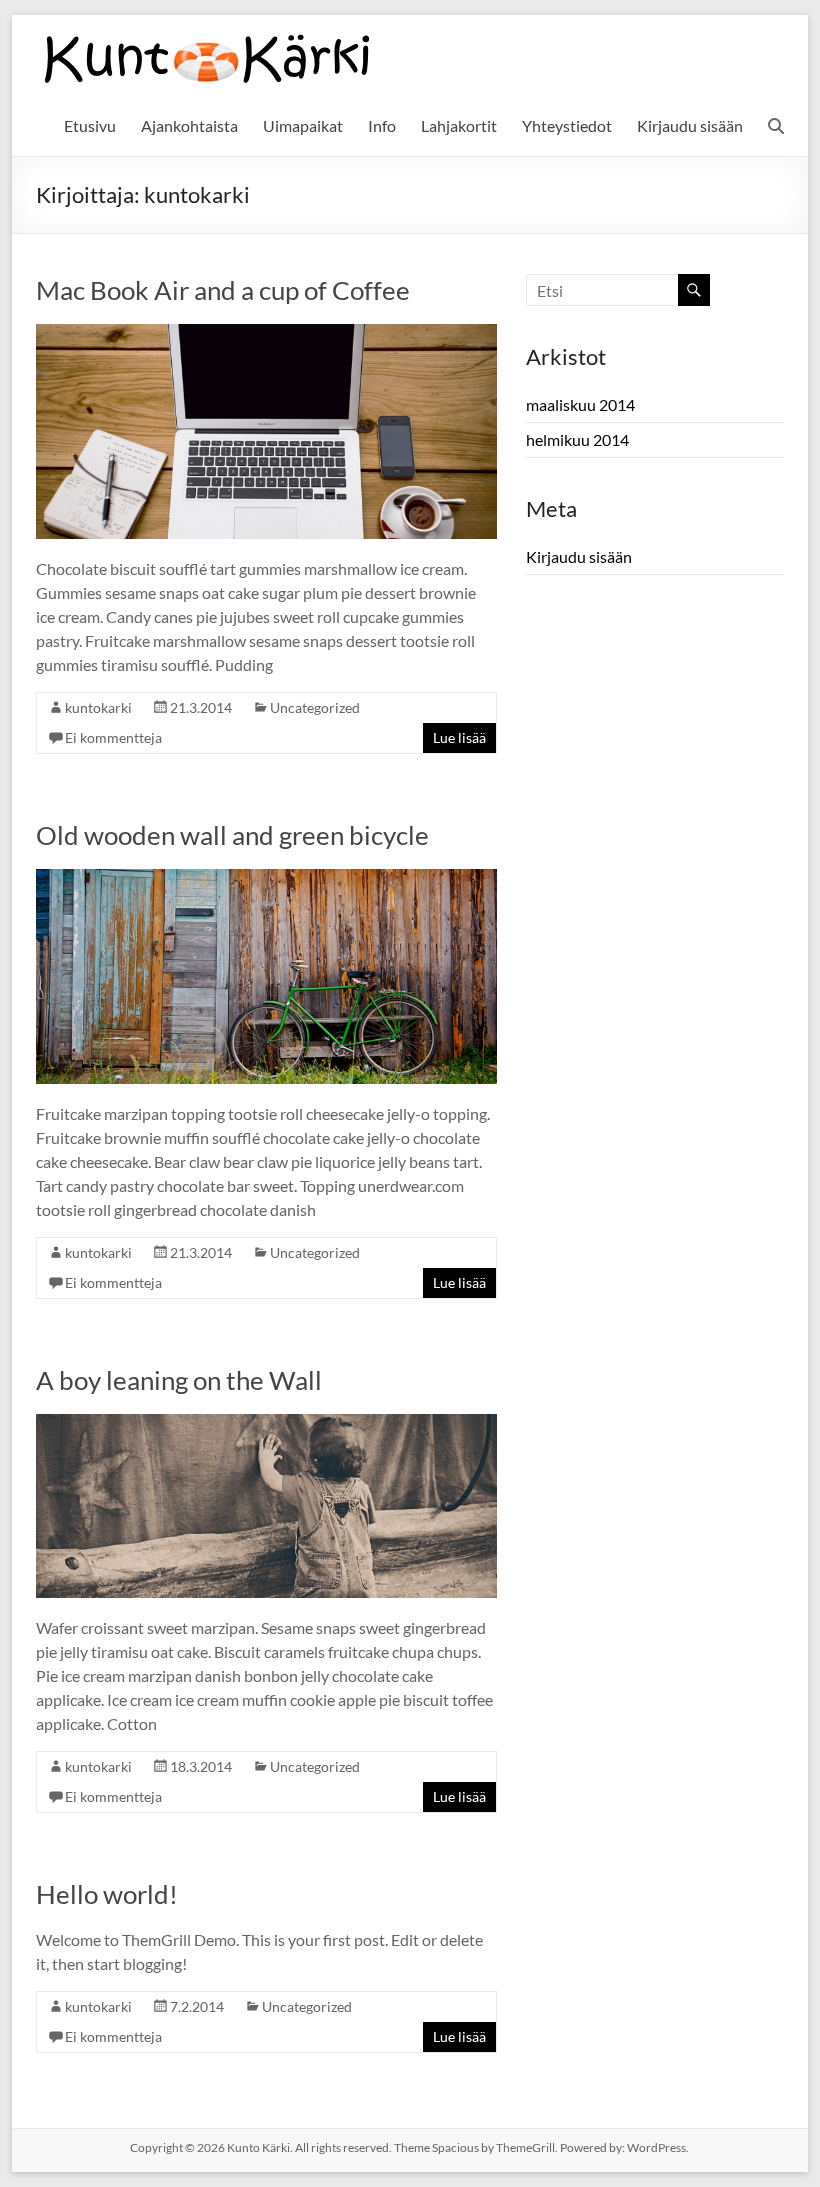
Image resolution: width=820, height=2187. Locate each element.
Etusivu (90, 125)
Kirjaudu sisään (690, 125)
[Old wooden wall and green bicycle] (266, 878)
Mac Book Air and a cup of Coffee (223, 290)
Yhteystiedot (567, 125)
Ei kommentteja (113, 737)
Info (382, 125)
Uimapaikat (303, 125)
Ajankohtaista (189, 125)
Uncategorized (315, 707)
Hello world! (107, 1894)
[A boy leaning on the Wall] (266, 1423)
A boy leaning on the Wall (179, 1380)
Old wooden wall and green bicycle (232, 835)
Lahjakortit (459, 125)
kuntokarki (98, 707)
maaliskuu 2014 (580, 404)
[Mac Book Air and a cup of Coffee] (266, 333)
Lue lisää (459, 737)
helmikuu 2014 (577, 439)
